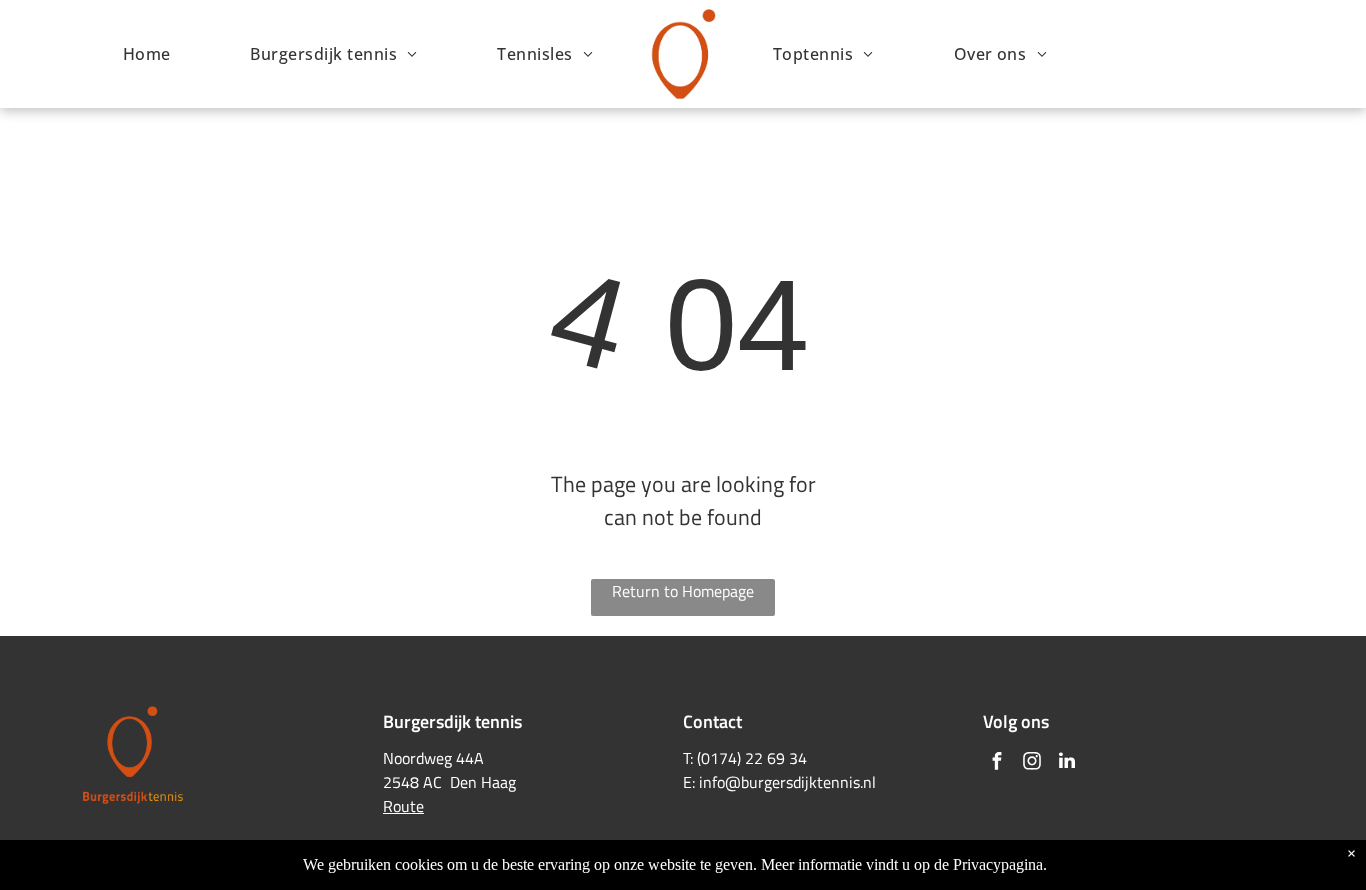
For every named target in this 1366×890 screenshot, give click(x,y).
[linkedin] (1067, 763)
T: (688, 758)
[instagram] (1032, 763)
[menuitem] (147, 54)
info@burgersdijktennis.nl (787, 782)
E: (689, 782)
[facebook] (997, 763)
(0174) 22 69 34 (752, 758)
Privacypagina (998, 864)
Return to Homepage (683, 591)
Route (403, 806)
